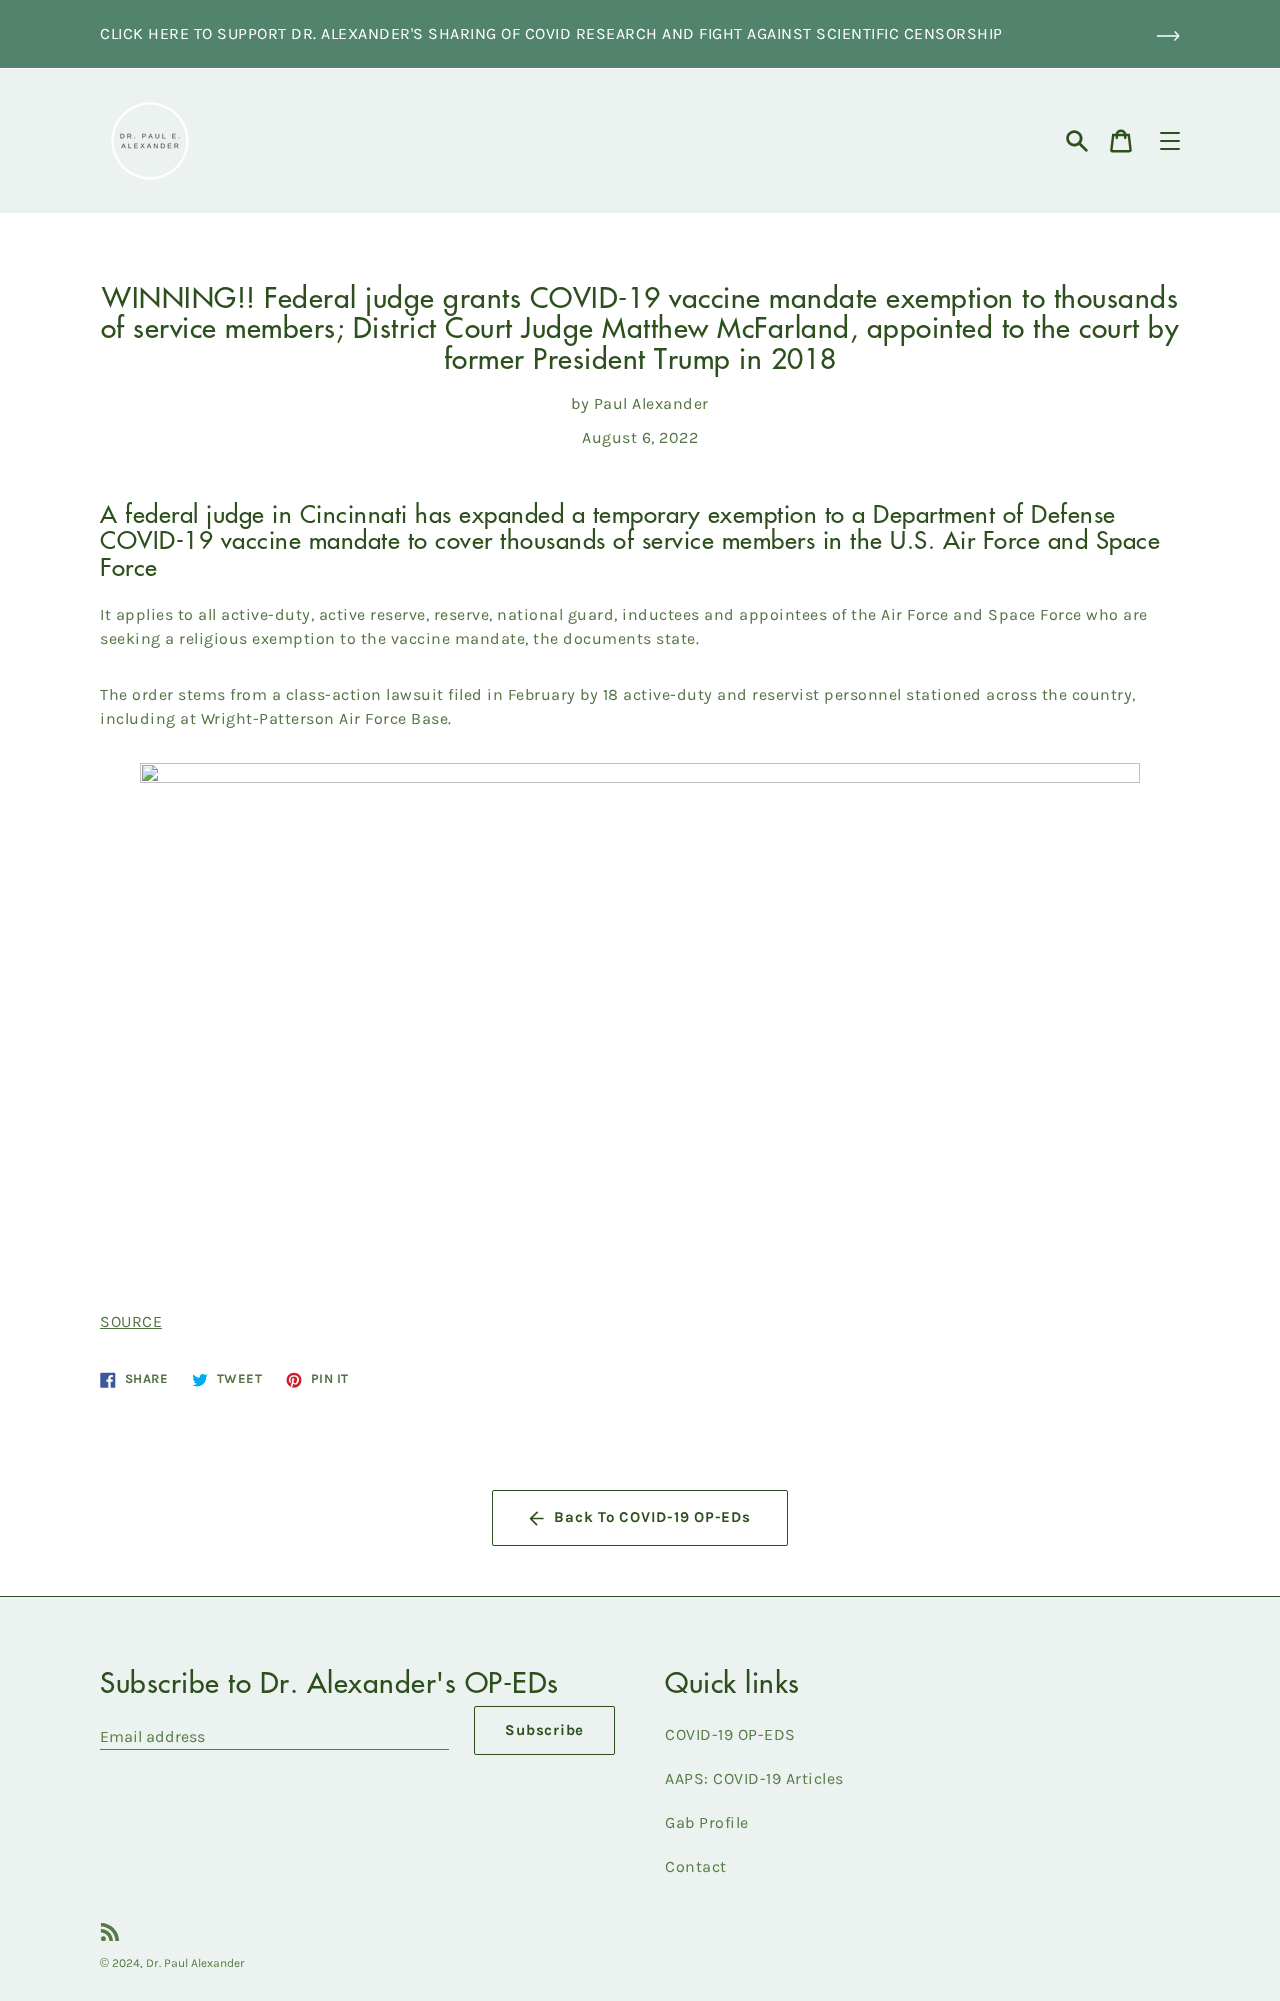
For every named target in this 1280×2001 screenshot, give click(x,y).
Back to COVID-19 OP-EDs (652, 1517)
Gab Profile (707, 1822)
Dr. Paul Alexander (195, 1963)
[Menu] (1170, 141)
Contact (696, 1866)
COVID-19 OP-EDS (730, 1734)
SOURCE (131, 1321)
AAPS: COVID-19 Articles (754, 1778)
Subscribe (544, 1730)
